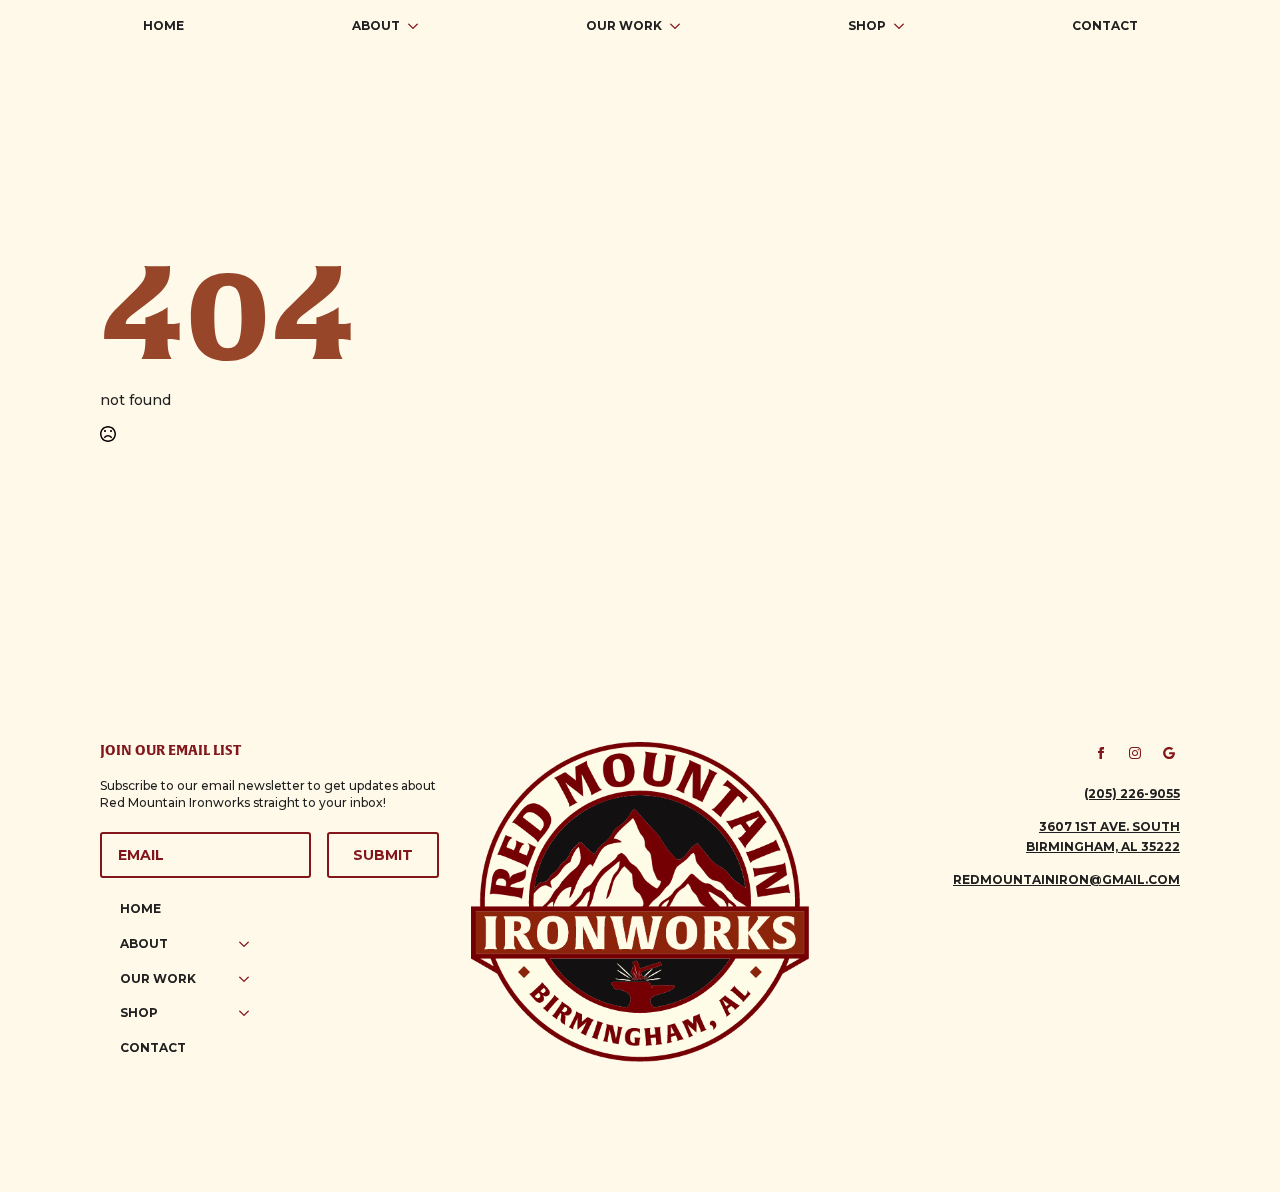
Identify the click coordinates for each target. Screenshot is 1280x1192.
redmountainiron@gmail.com (1066, 879)
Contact (1105, 25)
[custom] (1169, 753)
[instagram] (1135, 753)
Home (163, 25)
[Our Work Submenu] (681, 26)
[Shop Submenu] (905, 26)
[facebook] (1101, 753)
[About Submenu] (419, 26)
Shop (867, 25)
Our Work (624, 25)
